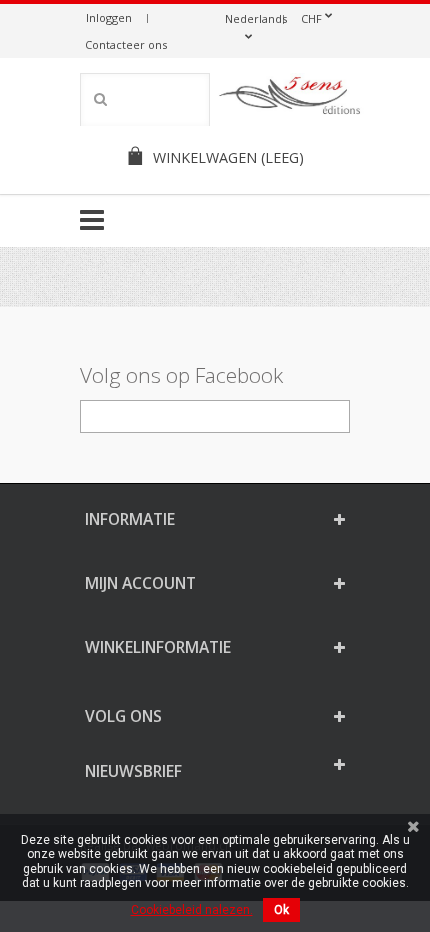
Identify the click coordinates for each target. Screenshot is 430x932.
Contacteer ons (126, 44)
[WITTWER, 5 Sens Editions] (290, 99)
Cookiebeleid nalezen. (192, 910)
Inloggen (109, 17)
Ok (281, 910)
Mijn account (140, 583)
